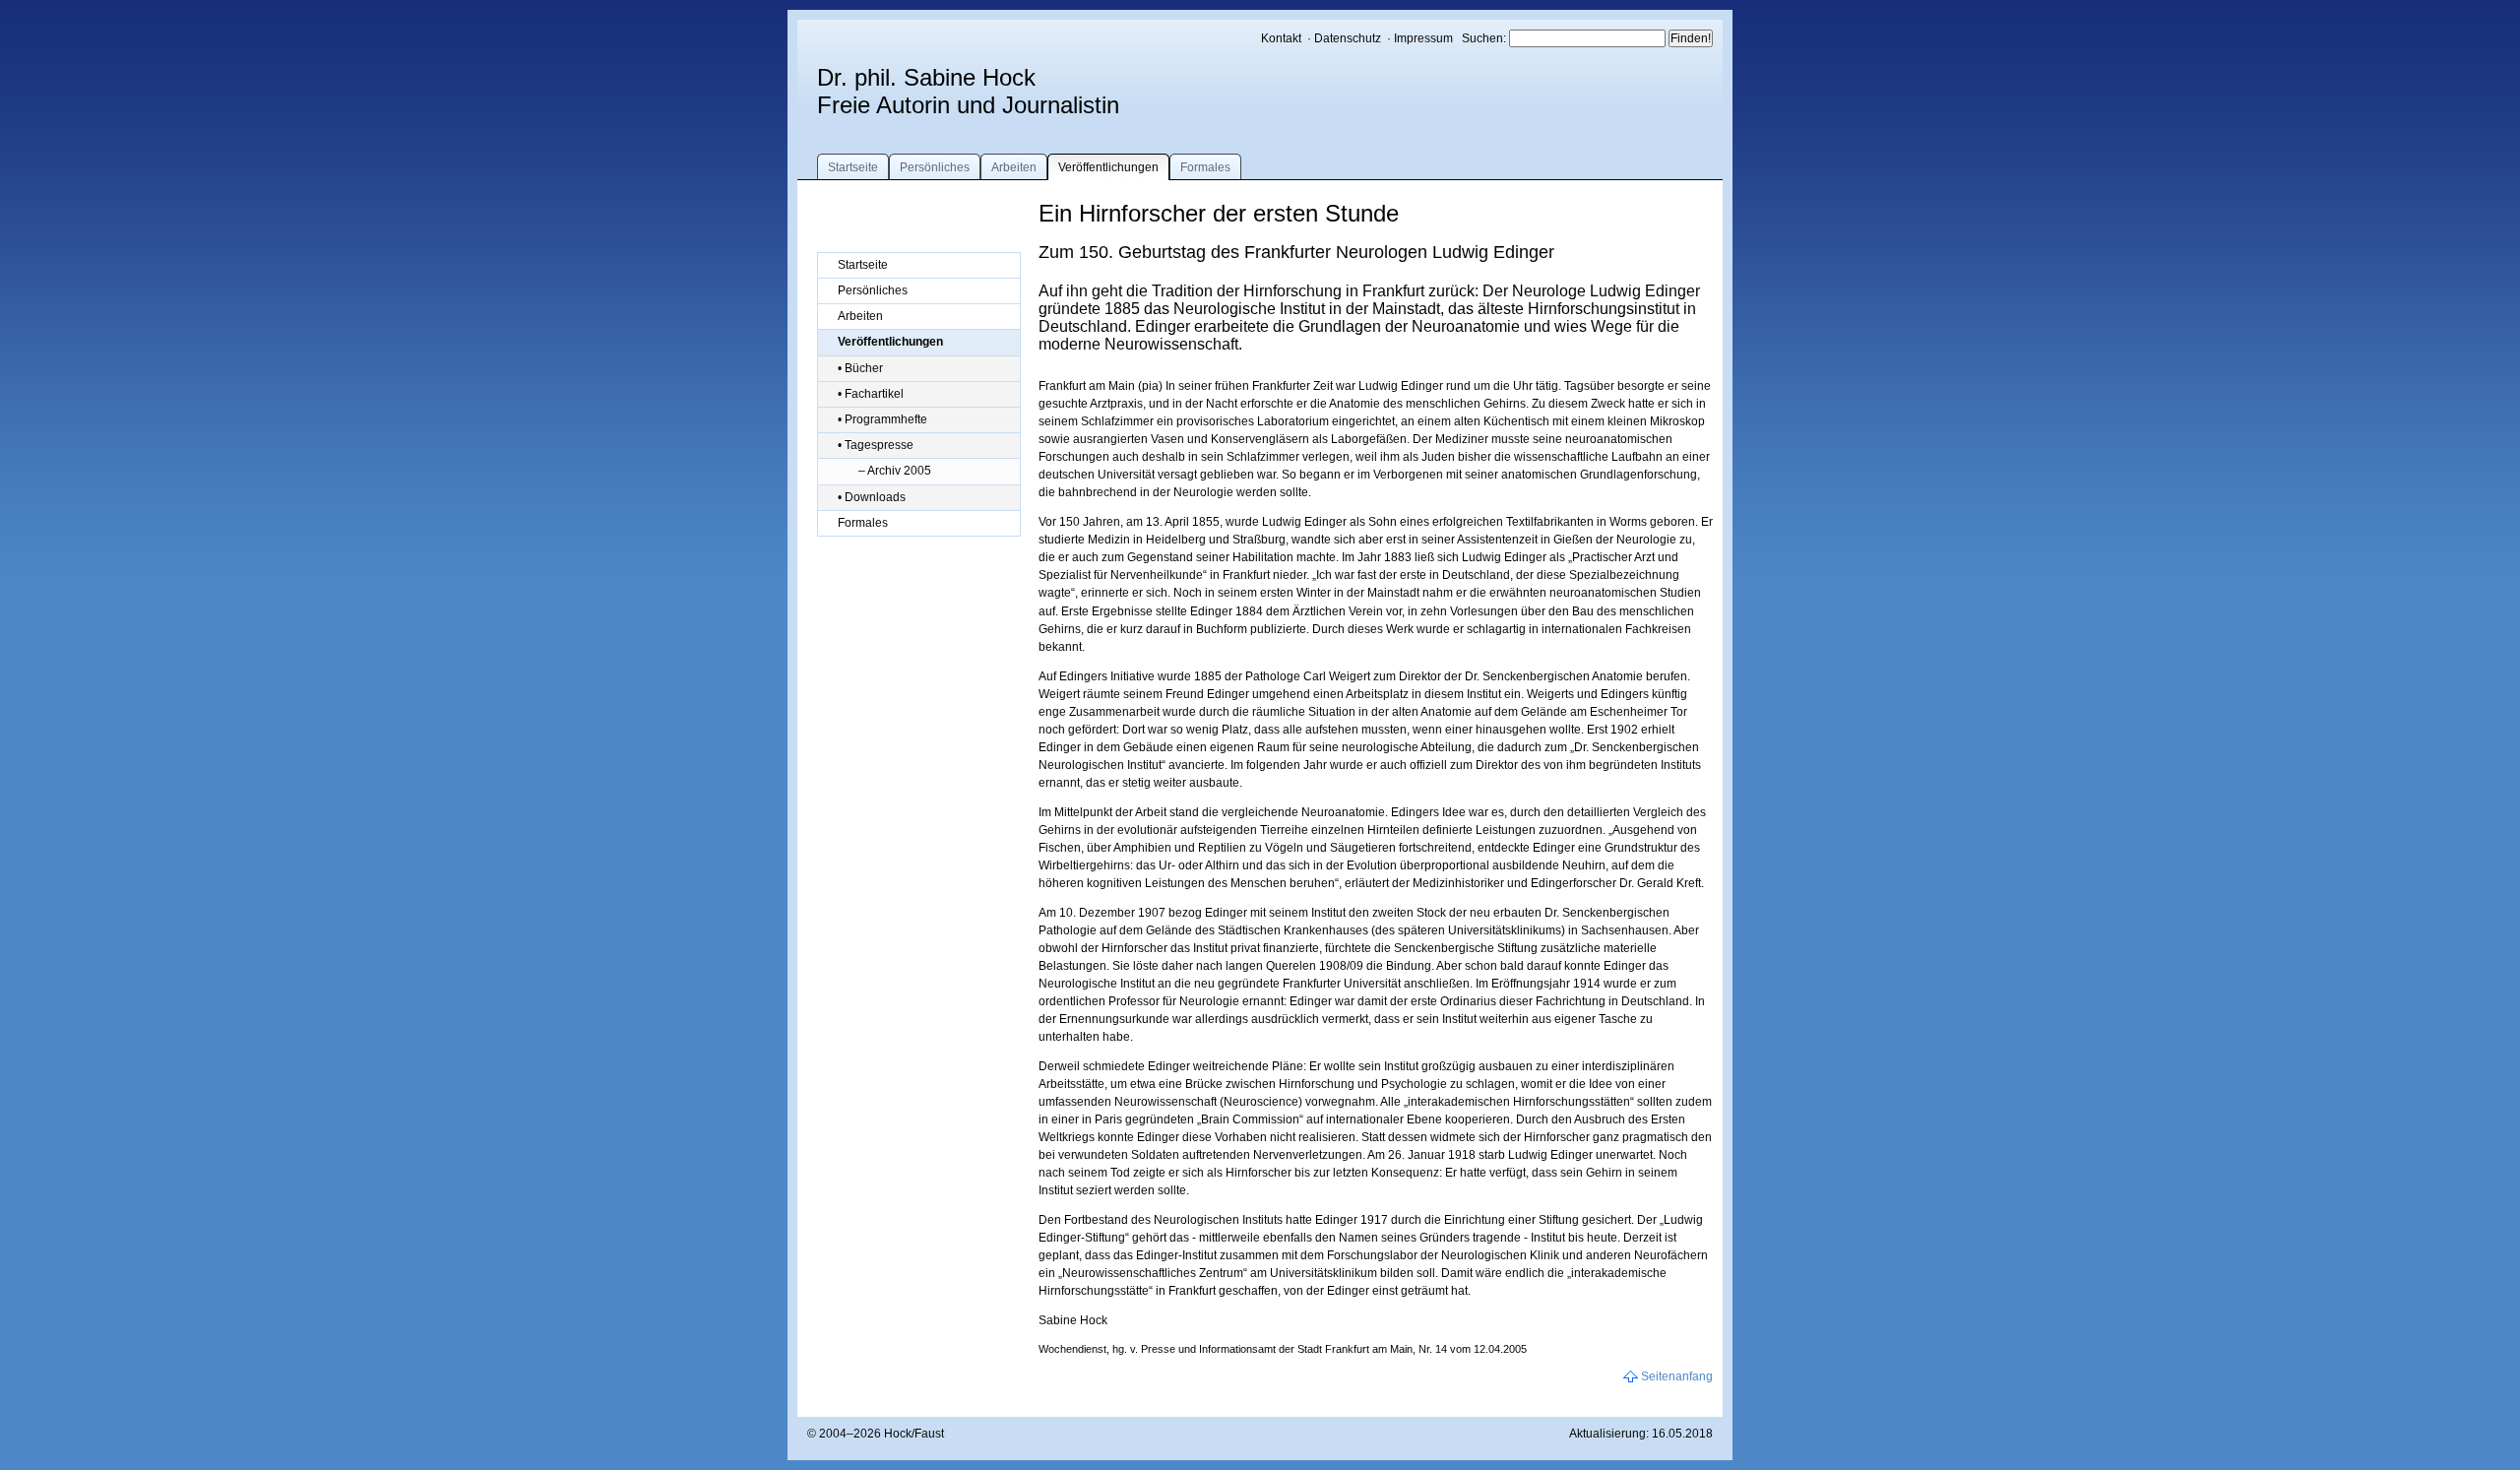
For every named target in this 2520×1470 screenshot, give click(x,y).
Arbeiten (1014, 167)
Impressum (1423, 38)
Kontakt (1281, 38)
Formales (1205, 167)
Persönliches (935, 167)
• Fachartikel (871, 394)
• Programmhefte (882, 419)
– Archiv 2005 (895, 471)
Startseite (853, 167)
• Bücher (860, 368)
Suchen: (1485, 38)
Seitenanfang (1677, 1376)
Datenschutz (1348, 38)
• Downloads (872, 497)
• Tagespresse (876, 445)
